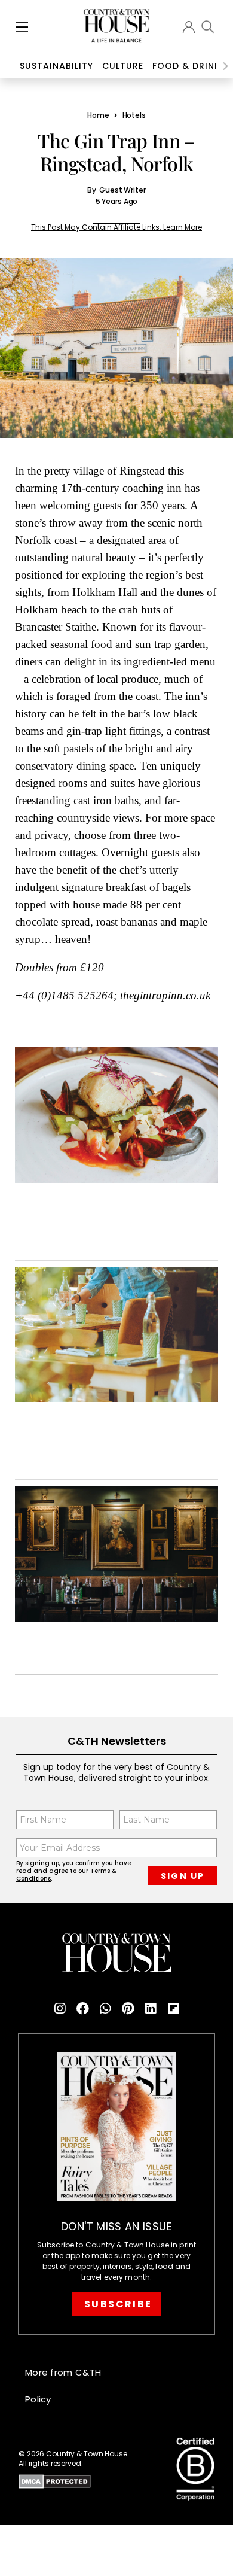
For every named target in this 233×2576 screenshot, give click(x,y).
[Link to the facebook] (82, 2009)
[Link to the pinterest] (128, 2009)
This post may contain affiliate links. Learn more (116, 227)
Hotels (134, 115)
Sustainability (56, 66)
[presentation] (226, 66)
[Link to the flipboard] (173, 2009)
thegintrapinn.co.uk (165, 996)
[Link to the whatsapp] (105, 2009)
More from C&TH (63, 2372)
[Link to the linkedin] (151, 2009)
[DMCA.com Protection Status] (90, 2481)
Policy (38, 2399)
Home (98, 115)
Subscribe (118, 2304)
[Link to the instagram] (60, 2009)
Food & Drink (186, 66)
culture (123, 66)
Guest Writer (122, 190)
